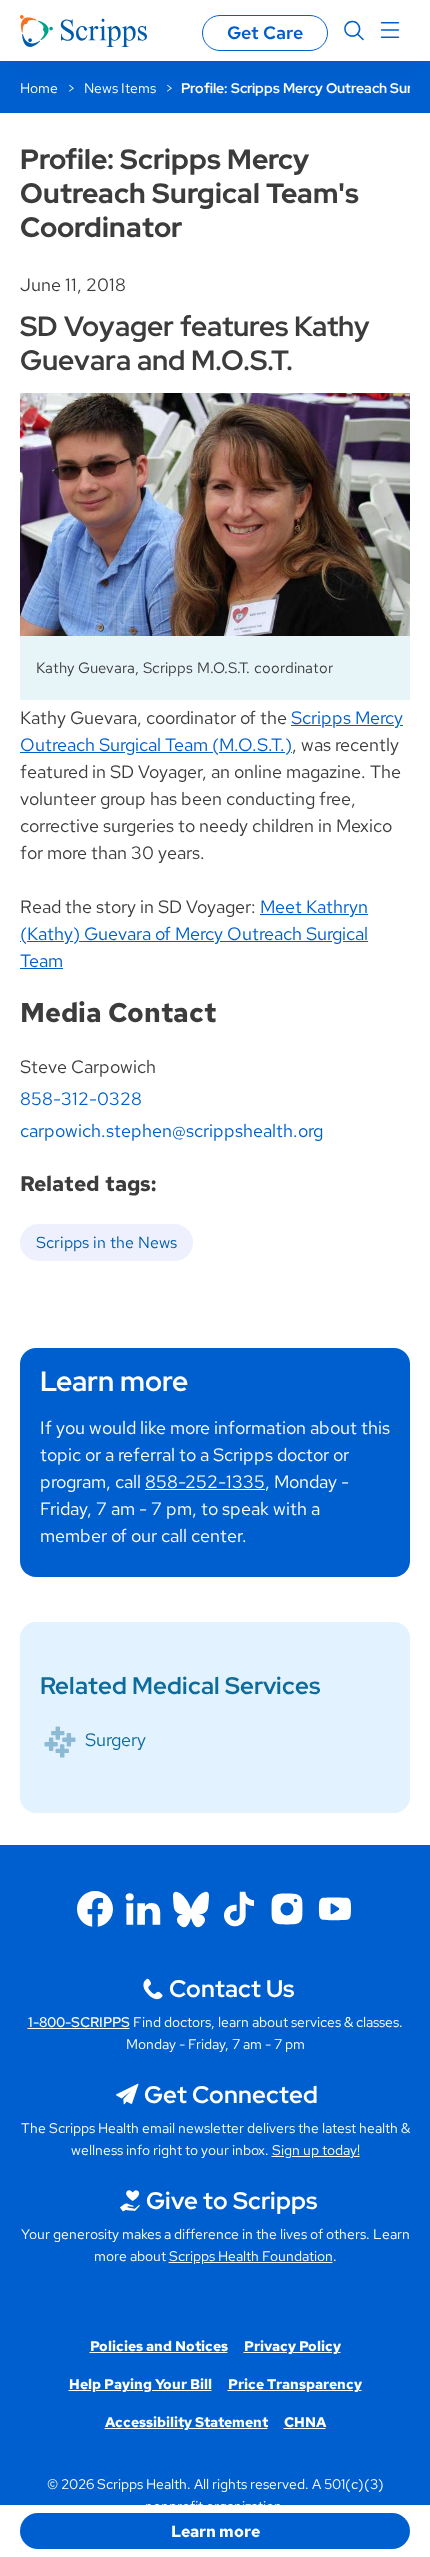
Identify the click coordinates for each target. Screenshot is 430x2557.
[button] (215, 2531)
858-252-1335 (205, 1481)
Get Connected (231, 2094)
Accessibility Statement (186, 2422)
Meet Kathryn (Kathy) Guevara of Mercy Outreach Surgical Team (194, 933)
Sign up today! (316, 2150)
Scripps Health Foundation (251, 2256)
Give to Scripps (231, 2200)
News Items (120, 88)
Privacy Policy (292, 2346)
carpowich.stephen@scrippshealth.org (171, 1130)
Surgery (115, 1739)
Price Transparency (295, 2384)
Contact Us (231, 1988)
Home (39, 88)
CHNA (305, 2422)
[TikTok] (239, 1909)
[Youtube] (335, 1909)
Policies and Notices (159, 2346)
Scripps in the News (106, 1242)
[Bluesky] (191, 1909)
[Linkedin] (143, 1909)
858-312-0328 (81, 1098)
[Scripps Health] (83, 31)
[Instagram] (287, 1909)
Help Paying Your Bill (140, 2384)
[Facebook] (95, 1909)
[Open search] (354, 31)
